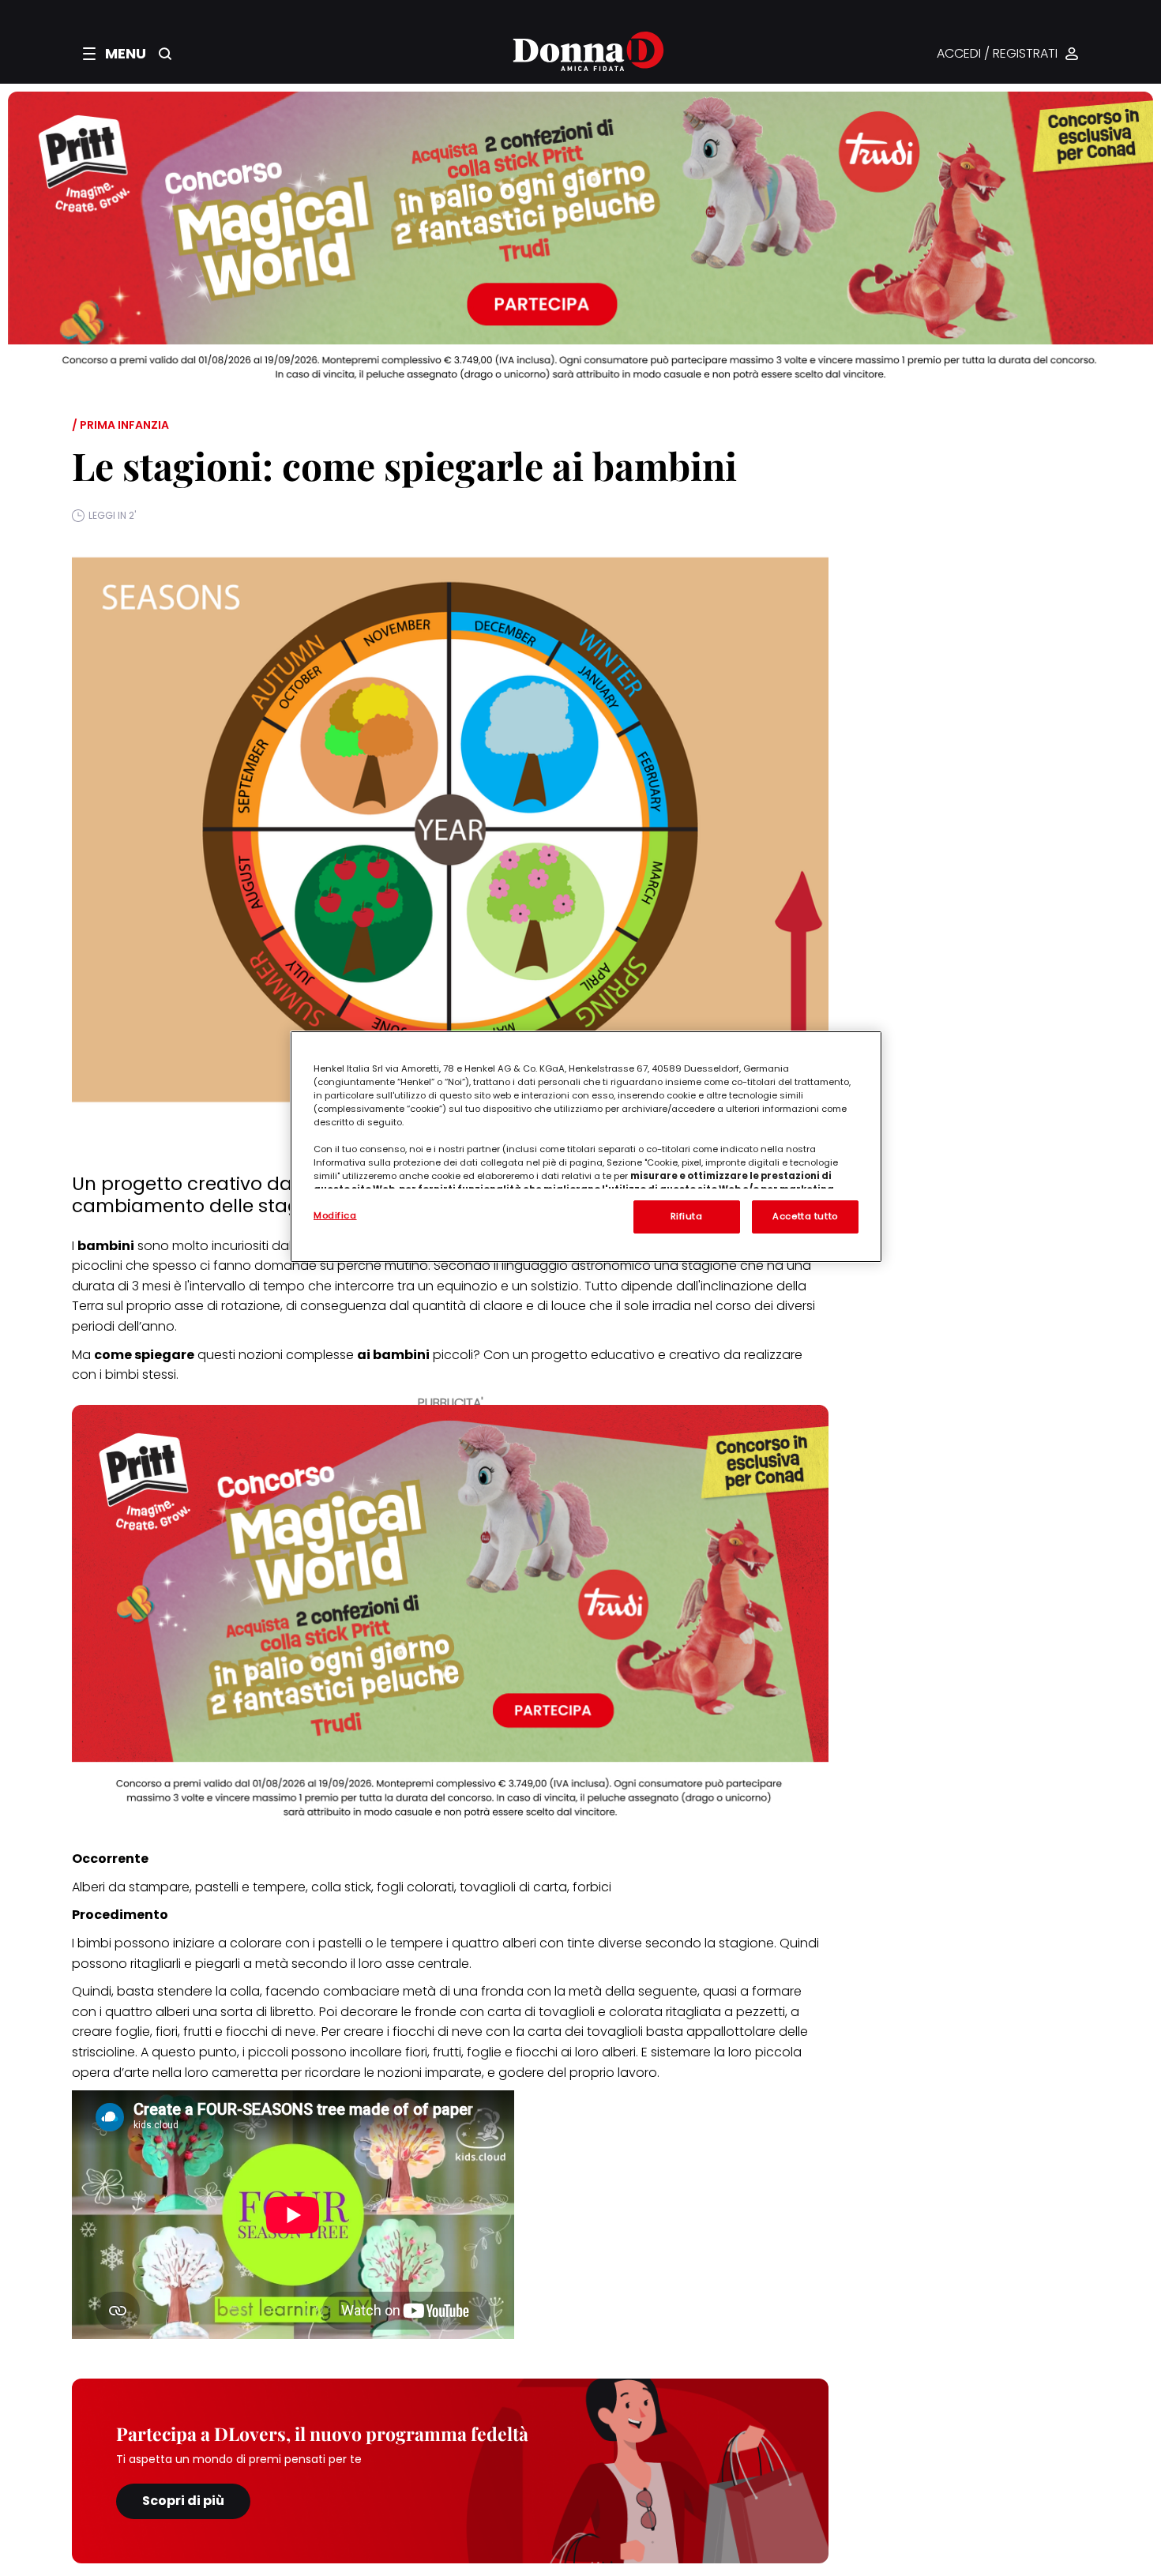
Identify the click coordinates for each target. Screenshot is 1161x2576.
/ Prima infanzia (120, 425)
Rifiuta (687, 1216)
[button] (115, 54)
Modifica (335, 1215)
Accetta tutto (805, 1216)
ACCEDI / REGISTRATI (997, 54)
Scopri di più (183, 2501)
